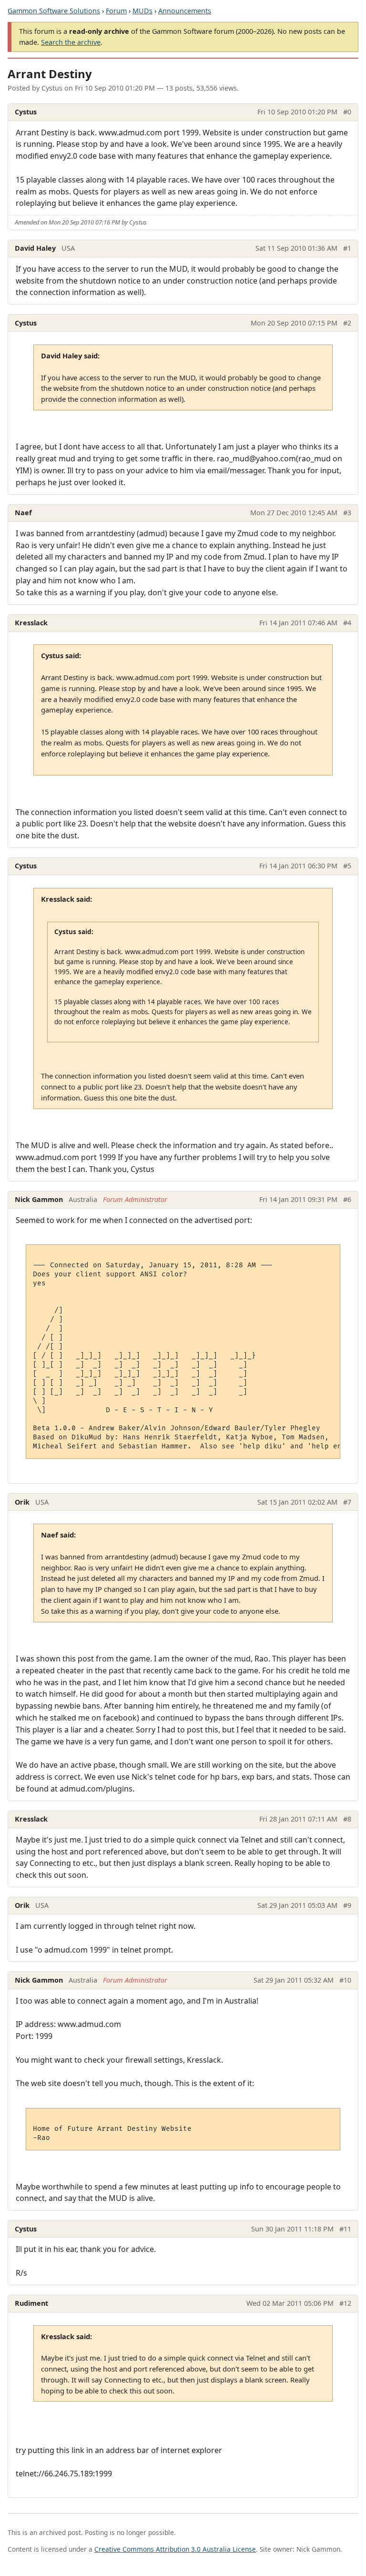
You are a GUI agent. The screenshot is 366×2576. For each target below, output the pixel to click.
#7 (347, 1502)
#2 (347, 323)
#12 (345, 2303)
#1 (347, 248)
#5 (347, 866)
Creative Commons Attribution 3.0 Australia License (175, 2549)
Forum (116, 11)
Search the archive (71, 42)
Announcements (185, 11)
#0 (347, 112)
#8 (347, 1819)
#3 (347, 513)
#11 (345, 2229)
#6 (347, 1199)
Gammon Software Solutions (54, 11)
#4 (347, 623)
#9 (347, 1905)
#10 (345, 1980)
